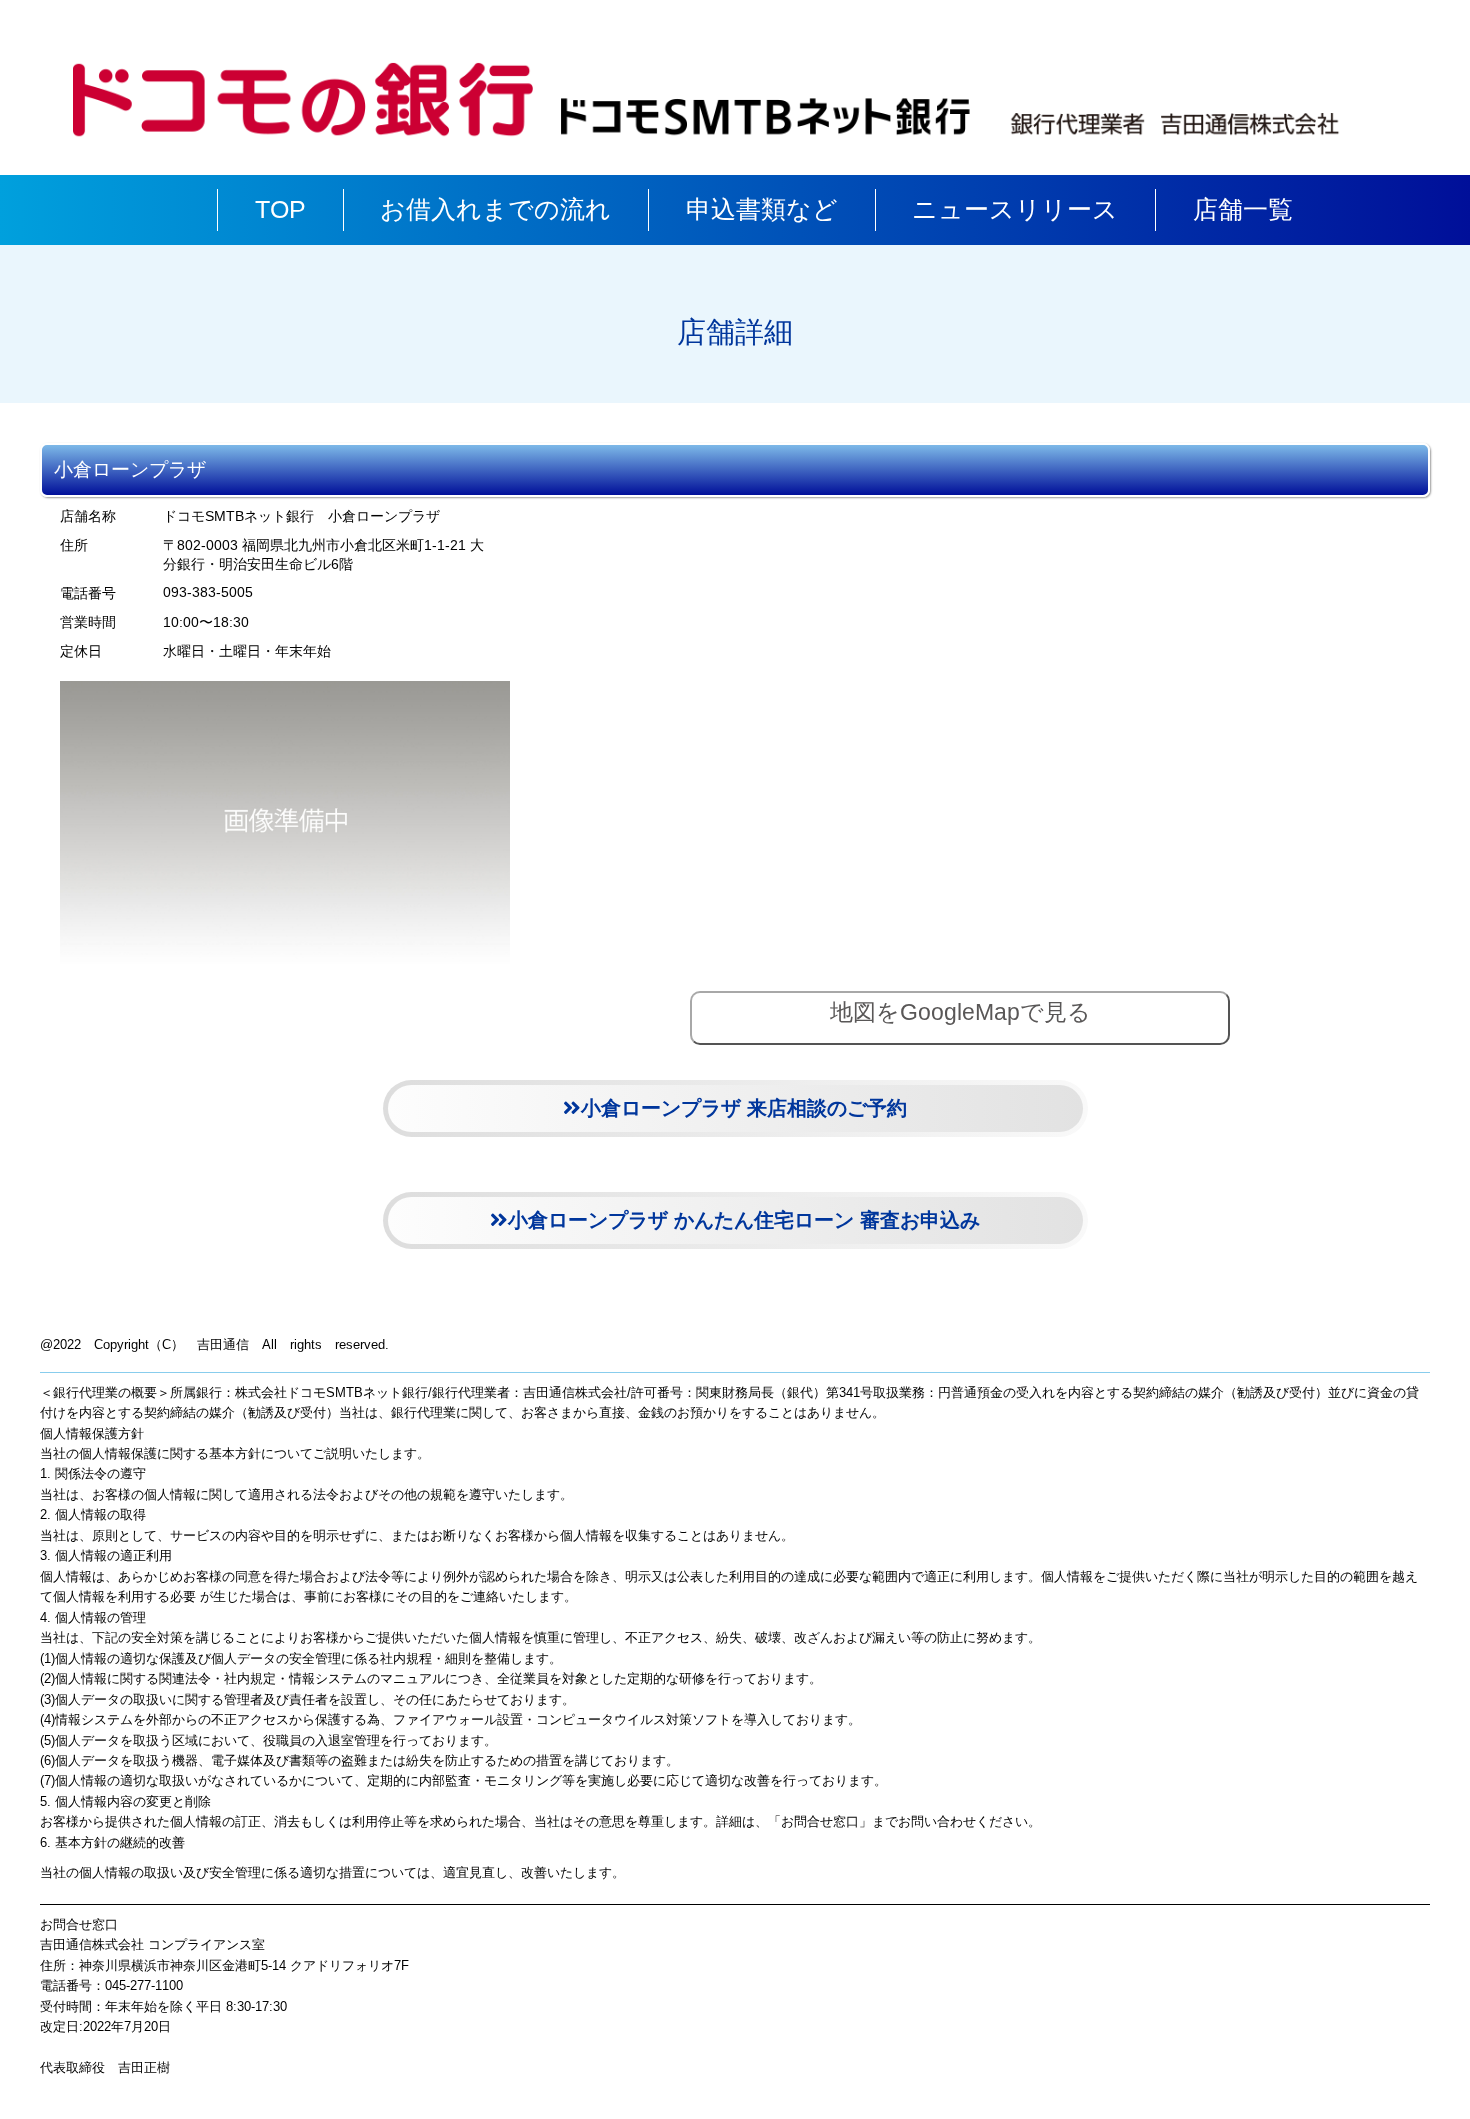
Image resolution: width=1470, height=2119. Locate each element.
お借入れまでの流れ (495, 209)
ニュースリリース (1015, 209)
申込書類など (762, 209)
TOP (280, 209)
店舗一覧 (1243, 209)
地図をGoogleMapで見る (960, 1012)
